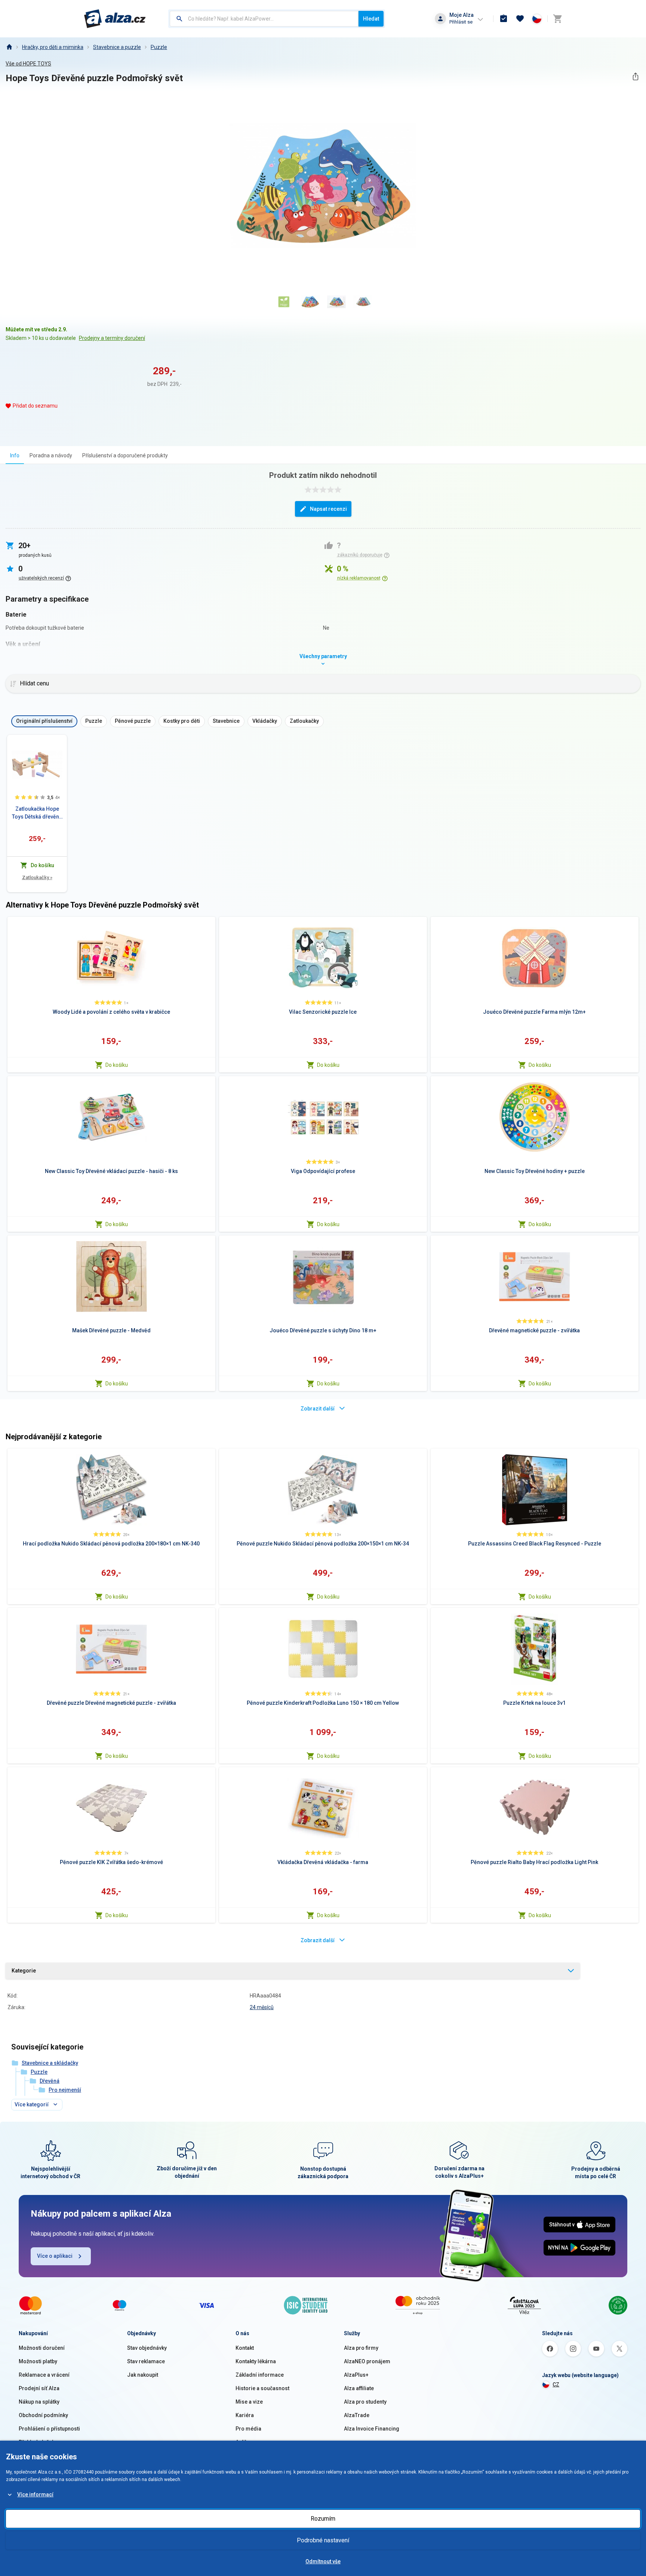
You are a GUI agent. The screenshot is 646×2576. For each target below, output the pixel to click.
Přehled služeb (37, 2442)
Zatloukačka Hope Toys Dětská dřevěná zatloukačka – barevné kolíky (37, 813)
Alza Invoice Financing (372, 2429)
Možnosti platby (38, 2361)
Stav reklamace (146, 2361)
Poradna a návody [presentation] (51, 455)
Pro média (248, 2429)
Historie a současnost (262, 2388)
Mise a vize (249, 2402)
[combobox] (264, 19)
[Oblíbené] (520, 19)
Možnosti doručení (42, 2348)
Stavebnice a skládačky (50, 2063)
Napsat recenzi (328, 509)
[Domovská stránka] (9, 47)
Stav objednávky (147, 2348)
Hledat (371, 19)
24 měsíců (262, 2007)
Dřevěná (50, 2081)
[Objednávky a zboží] (504, 19)
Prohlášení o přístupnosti (49, 2429)
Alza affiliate (359, 2388)
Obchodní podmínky (43, 2415)
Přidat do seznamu (35, 406)
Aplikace (246, 2442)
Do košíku (117, 1065)
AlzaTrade (357, 2415)
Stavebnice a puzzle (117, 47)
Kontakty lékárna (256, 2361)
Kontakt (245, 2348)
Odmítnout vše (323, 2561)
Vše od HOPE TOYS (28, 64)
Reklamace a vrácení (44, 2375)
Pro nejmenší (65, 2090)
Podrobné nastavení (323, 2540)
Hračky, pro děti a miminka (53, 47)
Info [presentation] (15, 455)
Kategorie (24, 1971)
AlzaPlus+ (356, 2375)
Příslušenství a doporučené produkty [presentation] (125, 455)
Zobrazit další (318, 1409)
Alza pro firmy (361, 2348)
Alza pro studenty (365, 2402)
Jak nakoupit (143, 2375)
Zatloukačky (37, 877)
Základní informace (260, 2375)
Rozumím (323, 2519)
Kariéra (245, 2415)
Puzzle (159, 47)
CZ (556, 2385)
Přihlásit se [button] (461, 22)
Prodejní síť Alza (39, 2388)
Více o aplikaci (55, 2256)
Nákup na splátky (39, 2402)
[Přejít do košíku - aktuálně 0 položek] (557, 19)
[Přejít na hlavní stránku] (115, 19)
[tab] (15, 455)
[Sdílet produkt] (635, 76)
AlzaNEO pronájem (367, 2361)
